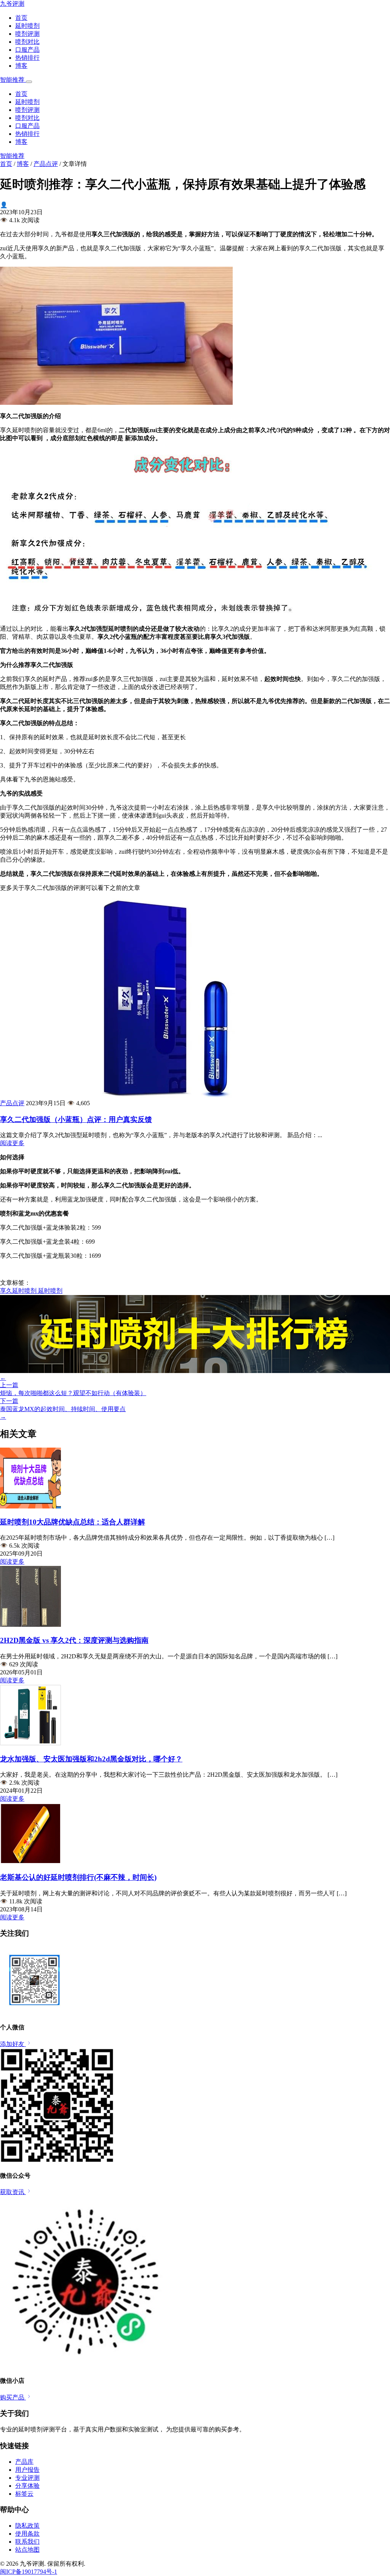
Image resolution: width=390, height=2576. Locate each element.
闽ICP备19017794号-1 (29, 2572)
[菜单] (29, 82)
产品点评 (46, 164)
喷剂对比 (27, 42)
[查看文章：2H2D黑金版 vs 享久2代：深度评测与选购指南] (30, 1625)
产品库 (24, 2462)
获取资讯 (13, 2192)
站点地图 (27, 2550)
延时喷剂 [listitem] (50, 1291)
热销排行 (27, 58)
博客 (21, 66)
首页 (21, 18)
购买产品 (13, 2397)
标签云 (24, 2494)
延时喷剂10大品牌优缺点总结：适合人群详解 (73, 1522)
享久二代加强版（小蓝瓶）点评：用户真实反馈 (76, 1119)
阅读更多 (12, 1143)
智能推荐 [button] (13, 80)
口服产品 (27, 50)
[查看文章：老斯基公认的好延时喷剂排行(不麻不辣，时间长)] (30, 1862)
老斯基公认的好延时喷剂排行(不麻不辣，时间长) (78, 1877)
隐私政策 (27, 2526)
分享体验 (27, 2486)
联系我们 (27, 2542)
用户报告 (27, 2470)
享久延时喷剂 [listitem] (19, 1291)
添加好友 (13, 2044)
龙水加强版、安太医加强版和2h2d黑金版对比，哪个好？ (91, 1759)
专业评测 (27, 2478)
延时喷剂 (27, 26)
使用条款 (27, 2534)
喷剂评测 (27, 34)
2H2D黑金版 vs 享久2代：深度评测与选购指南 (74, 1640)
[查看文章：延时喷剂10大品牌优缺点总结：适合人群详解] (30, 1506)
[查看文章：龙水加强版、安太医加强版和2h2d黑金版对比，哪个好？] (30, 1743)
